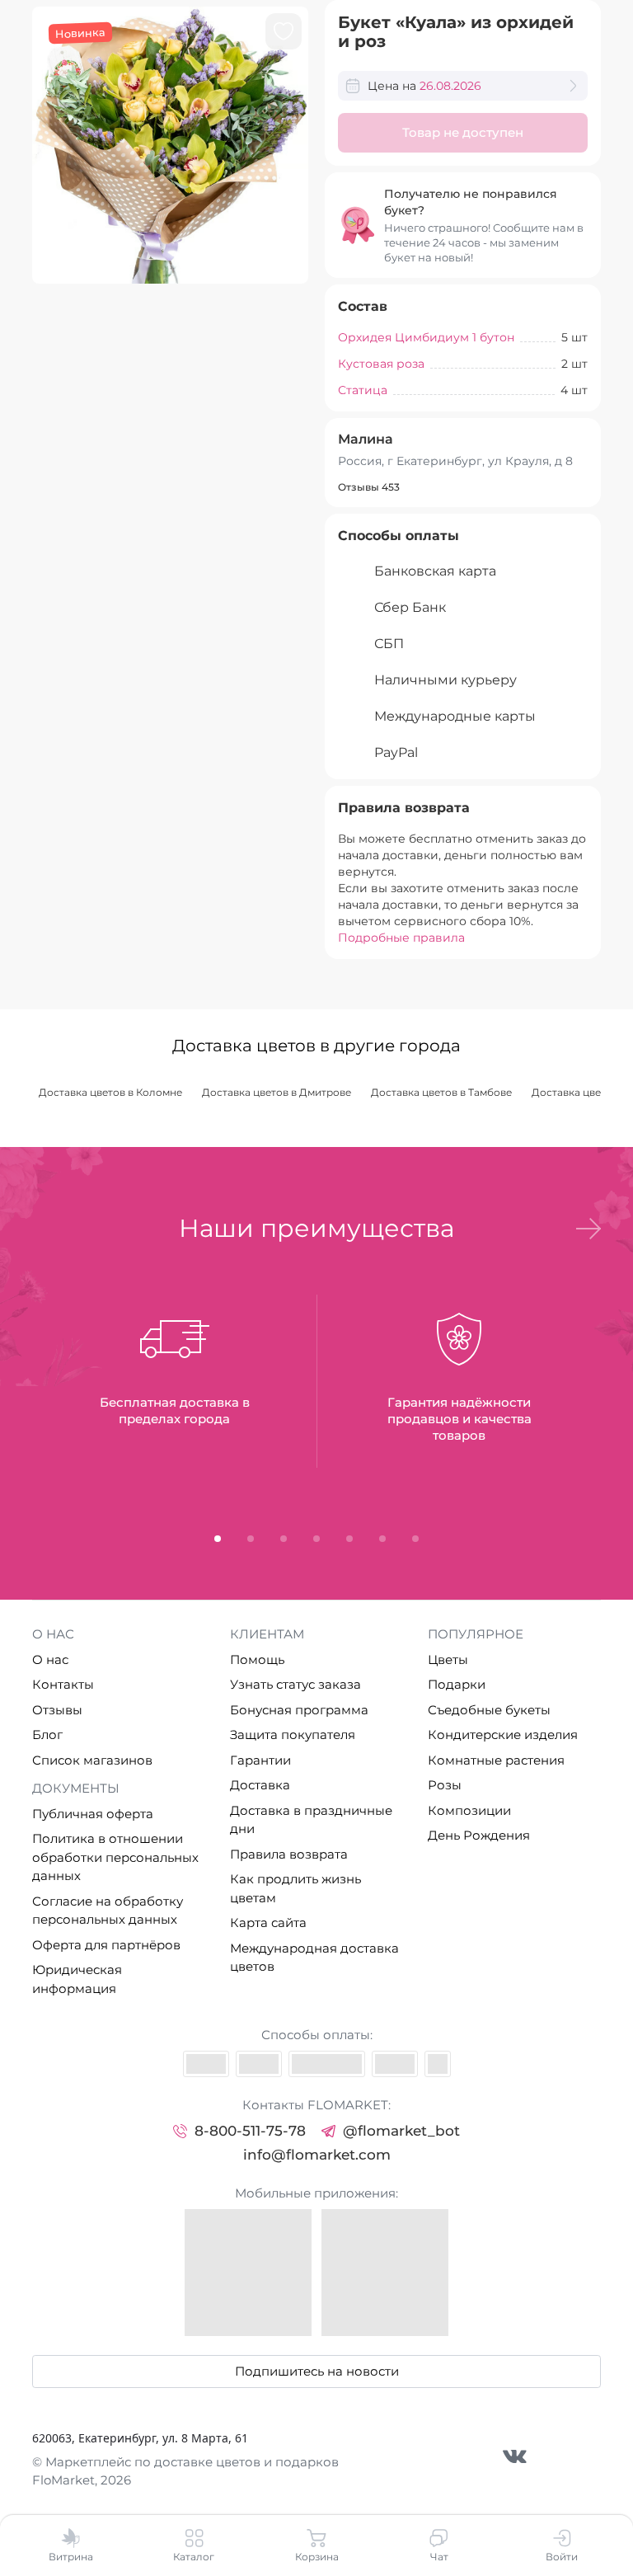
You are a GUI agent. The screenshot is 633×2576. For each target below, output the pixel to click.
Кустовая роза (381, 364)
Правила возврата (289, 1854)
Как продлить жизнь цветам (295, 1888)
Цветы (448, 1659)
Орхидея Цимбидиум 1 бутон (426, 337)
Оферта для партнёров (106, 1945)
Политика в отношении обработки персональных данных (115, 1857)
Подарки (457, 1684)
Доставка (260, 1785)
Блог (47, 1735)
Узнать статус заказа (295, 1684)
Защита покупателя (293, 1735)
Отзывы (57, 1710)
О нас (50, 1659)
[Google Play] (385, 2273)
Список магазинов (92, 1760)
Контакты (63, 1684)
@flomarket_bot (401, 2131)
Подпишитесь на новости (317, 2371)
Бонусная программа (299, 1710)
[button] (588, 1229)
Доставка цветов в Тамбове (441, 1092)
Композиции (469, 1810)
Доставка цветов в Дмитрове (277, 1092)
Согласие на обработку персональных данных (108, 1911)
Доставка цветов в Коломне (110, 1092)
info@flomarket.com (317, 2155)
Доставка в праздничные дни (311, 1820)
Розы (445, 1785)
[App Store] (248, 2273)
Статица (363, 390)
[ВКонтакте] (515, 2456)
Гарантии (260, 1760)
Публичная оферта (93, 1814)
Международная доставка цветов (314, 1958)
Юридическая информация (77, 1979)
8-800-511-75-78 (250, 2131)
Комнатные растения (496, 1760)
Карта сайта (268, 1923)
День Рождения (479, 1835)
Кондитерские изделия (503, 1735)
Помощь (257, 1659)
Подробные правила (401, 938)
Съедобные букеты (489, 1710)
